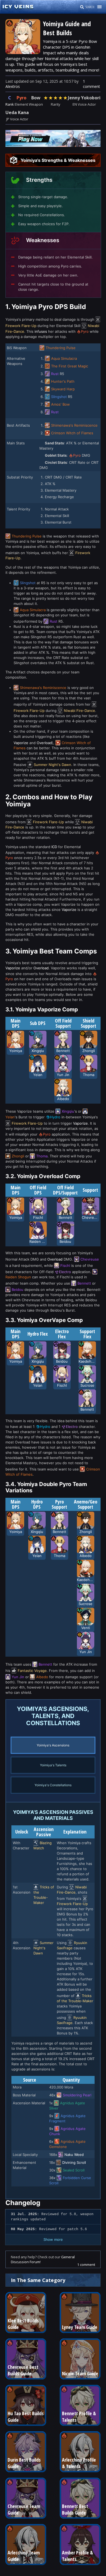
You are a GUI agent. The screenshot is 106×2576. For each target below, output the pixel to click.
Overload (44, 743)
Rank (10, 104)
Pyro (21, 98)
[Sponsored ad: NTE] (53, 145)
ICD (54, 847)
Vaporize (21, 743)
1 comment (91, 84)
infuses (41, 331)
